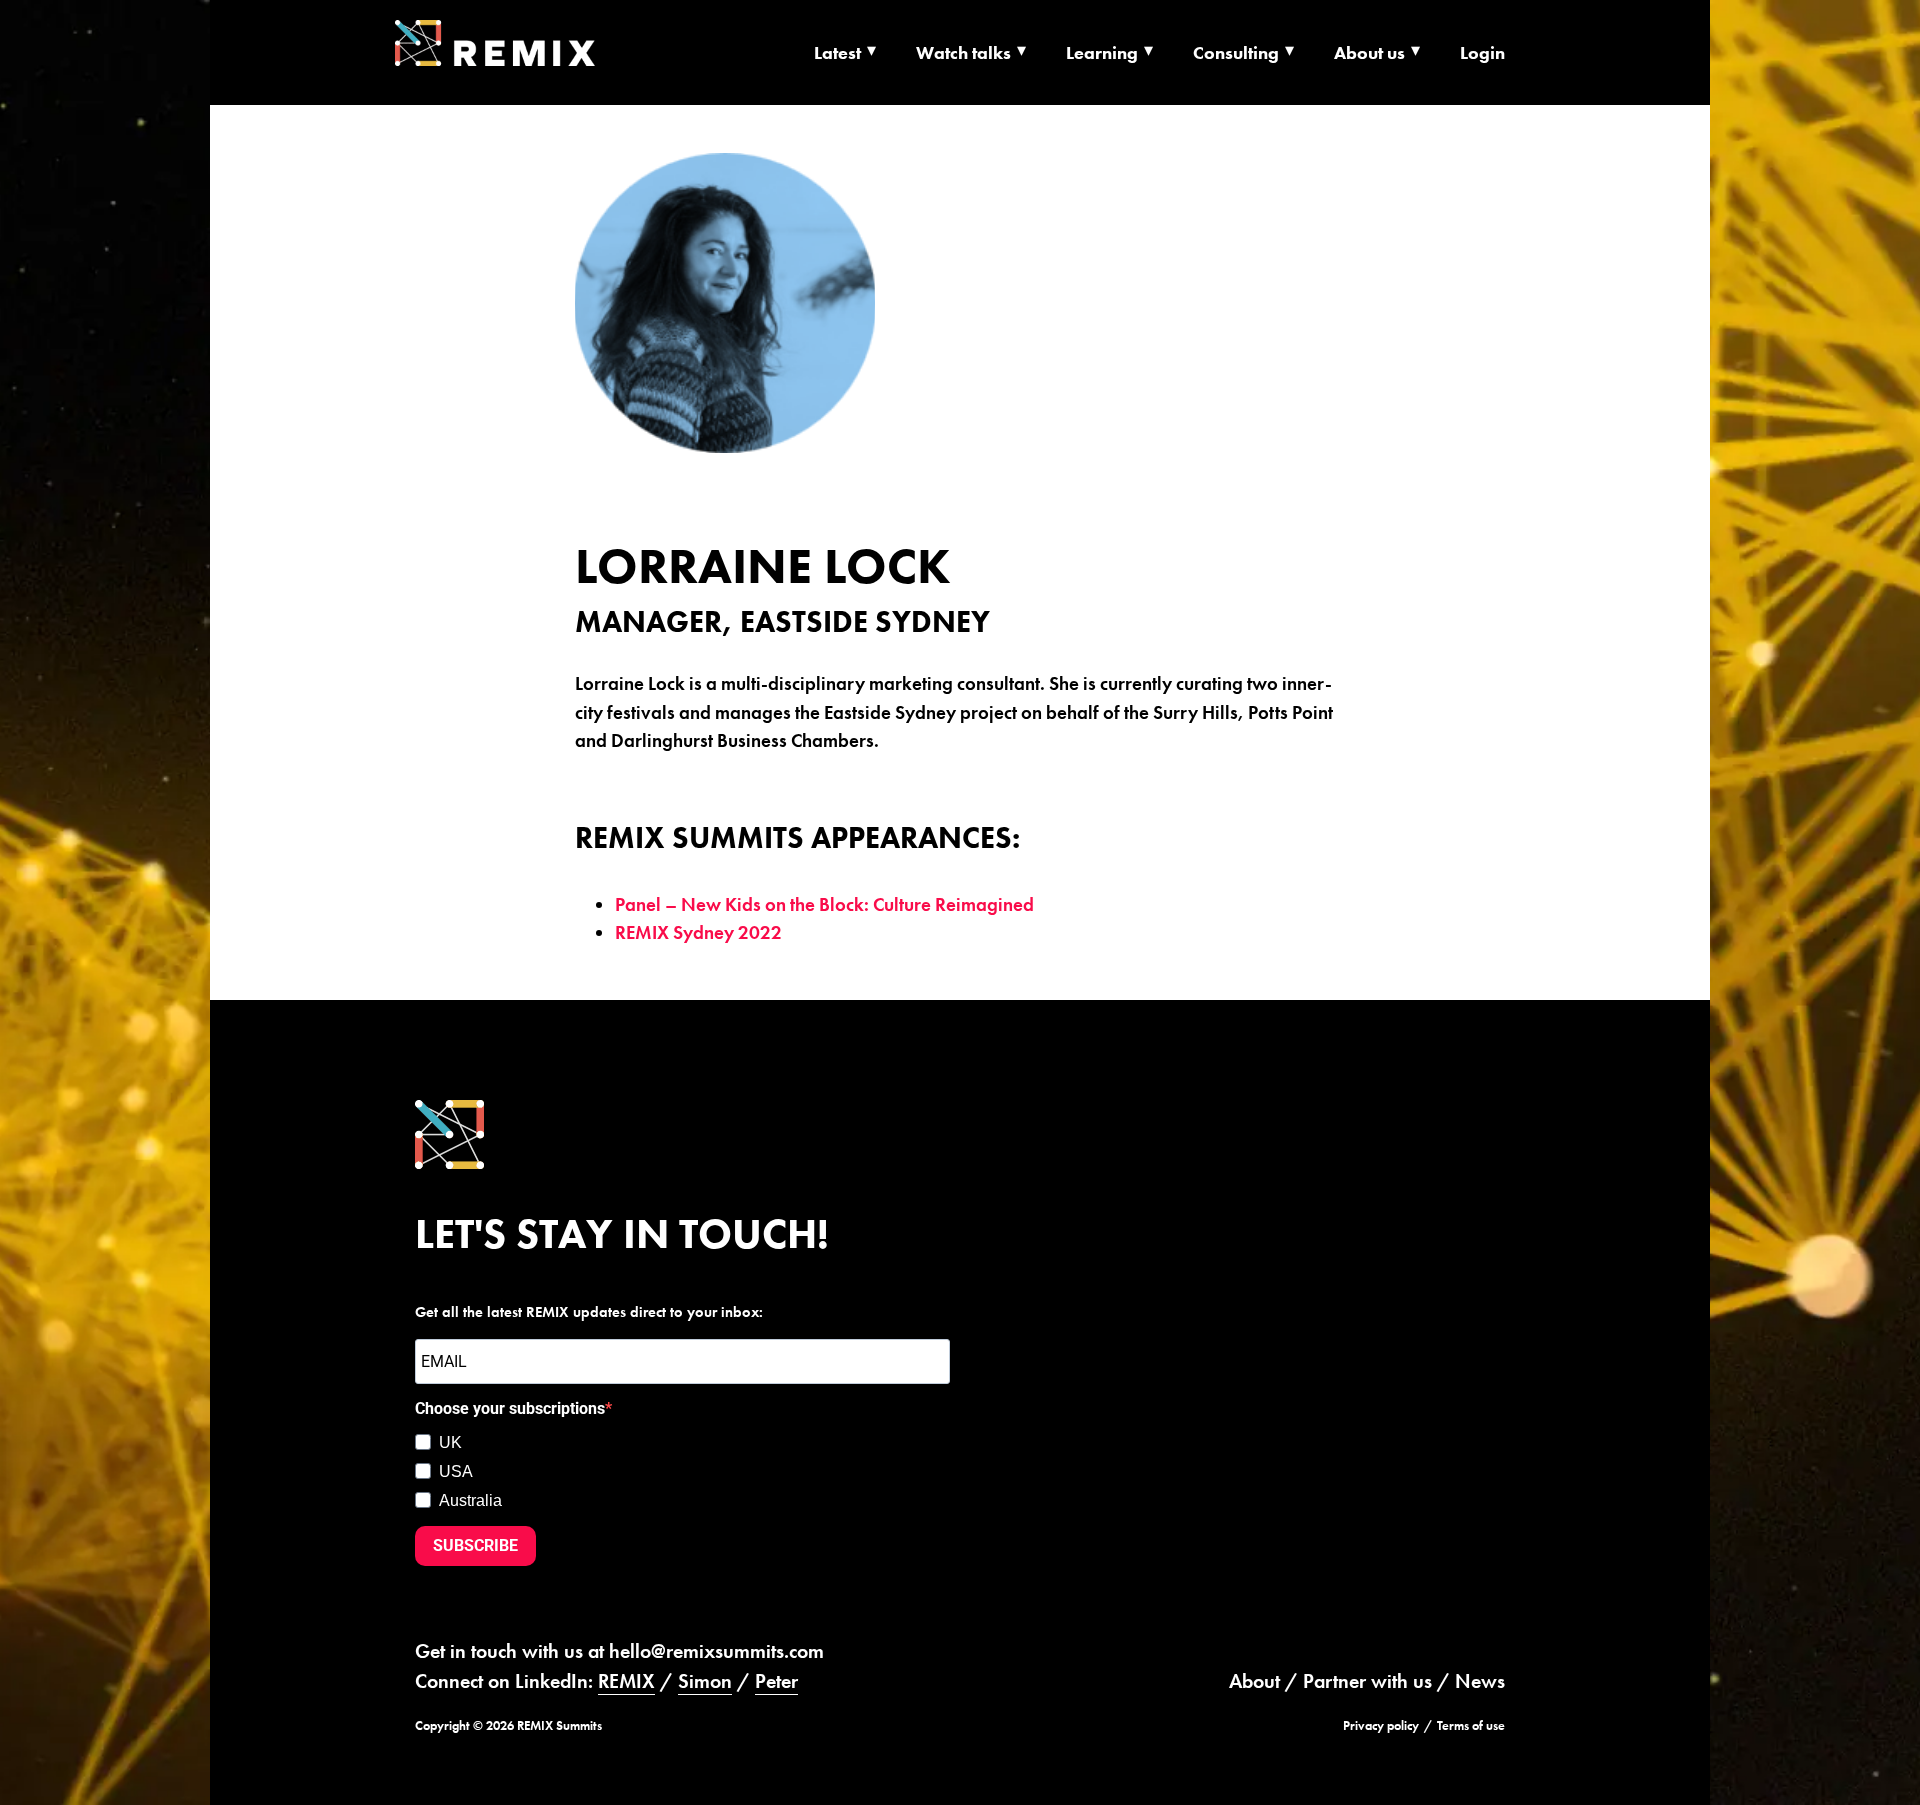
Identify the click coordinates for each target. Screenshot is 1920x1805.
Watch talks (963, 52)
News (1480, 1681)
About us (1369, 52)
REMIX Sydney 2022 (698, 932)
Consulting (1236, 52)
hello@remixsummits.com (716, 1651)
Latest (837, 52)
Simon (705, 1681)
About (1254, 1681)
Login (1482, 52)
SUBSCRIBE (475, 1545)
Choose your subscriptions (510, 1408)
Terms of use (1471, 1725)
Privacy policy (1381, 1725)
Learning (1102, 52)
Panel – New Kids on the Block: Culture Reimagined (824, 904)
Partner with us (1367, 1681)
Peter (776, 1681)
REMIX (626, 1681)
